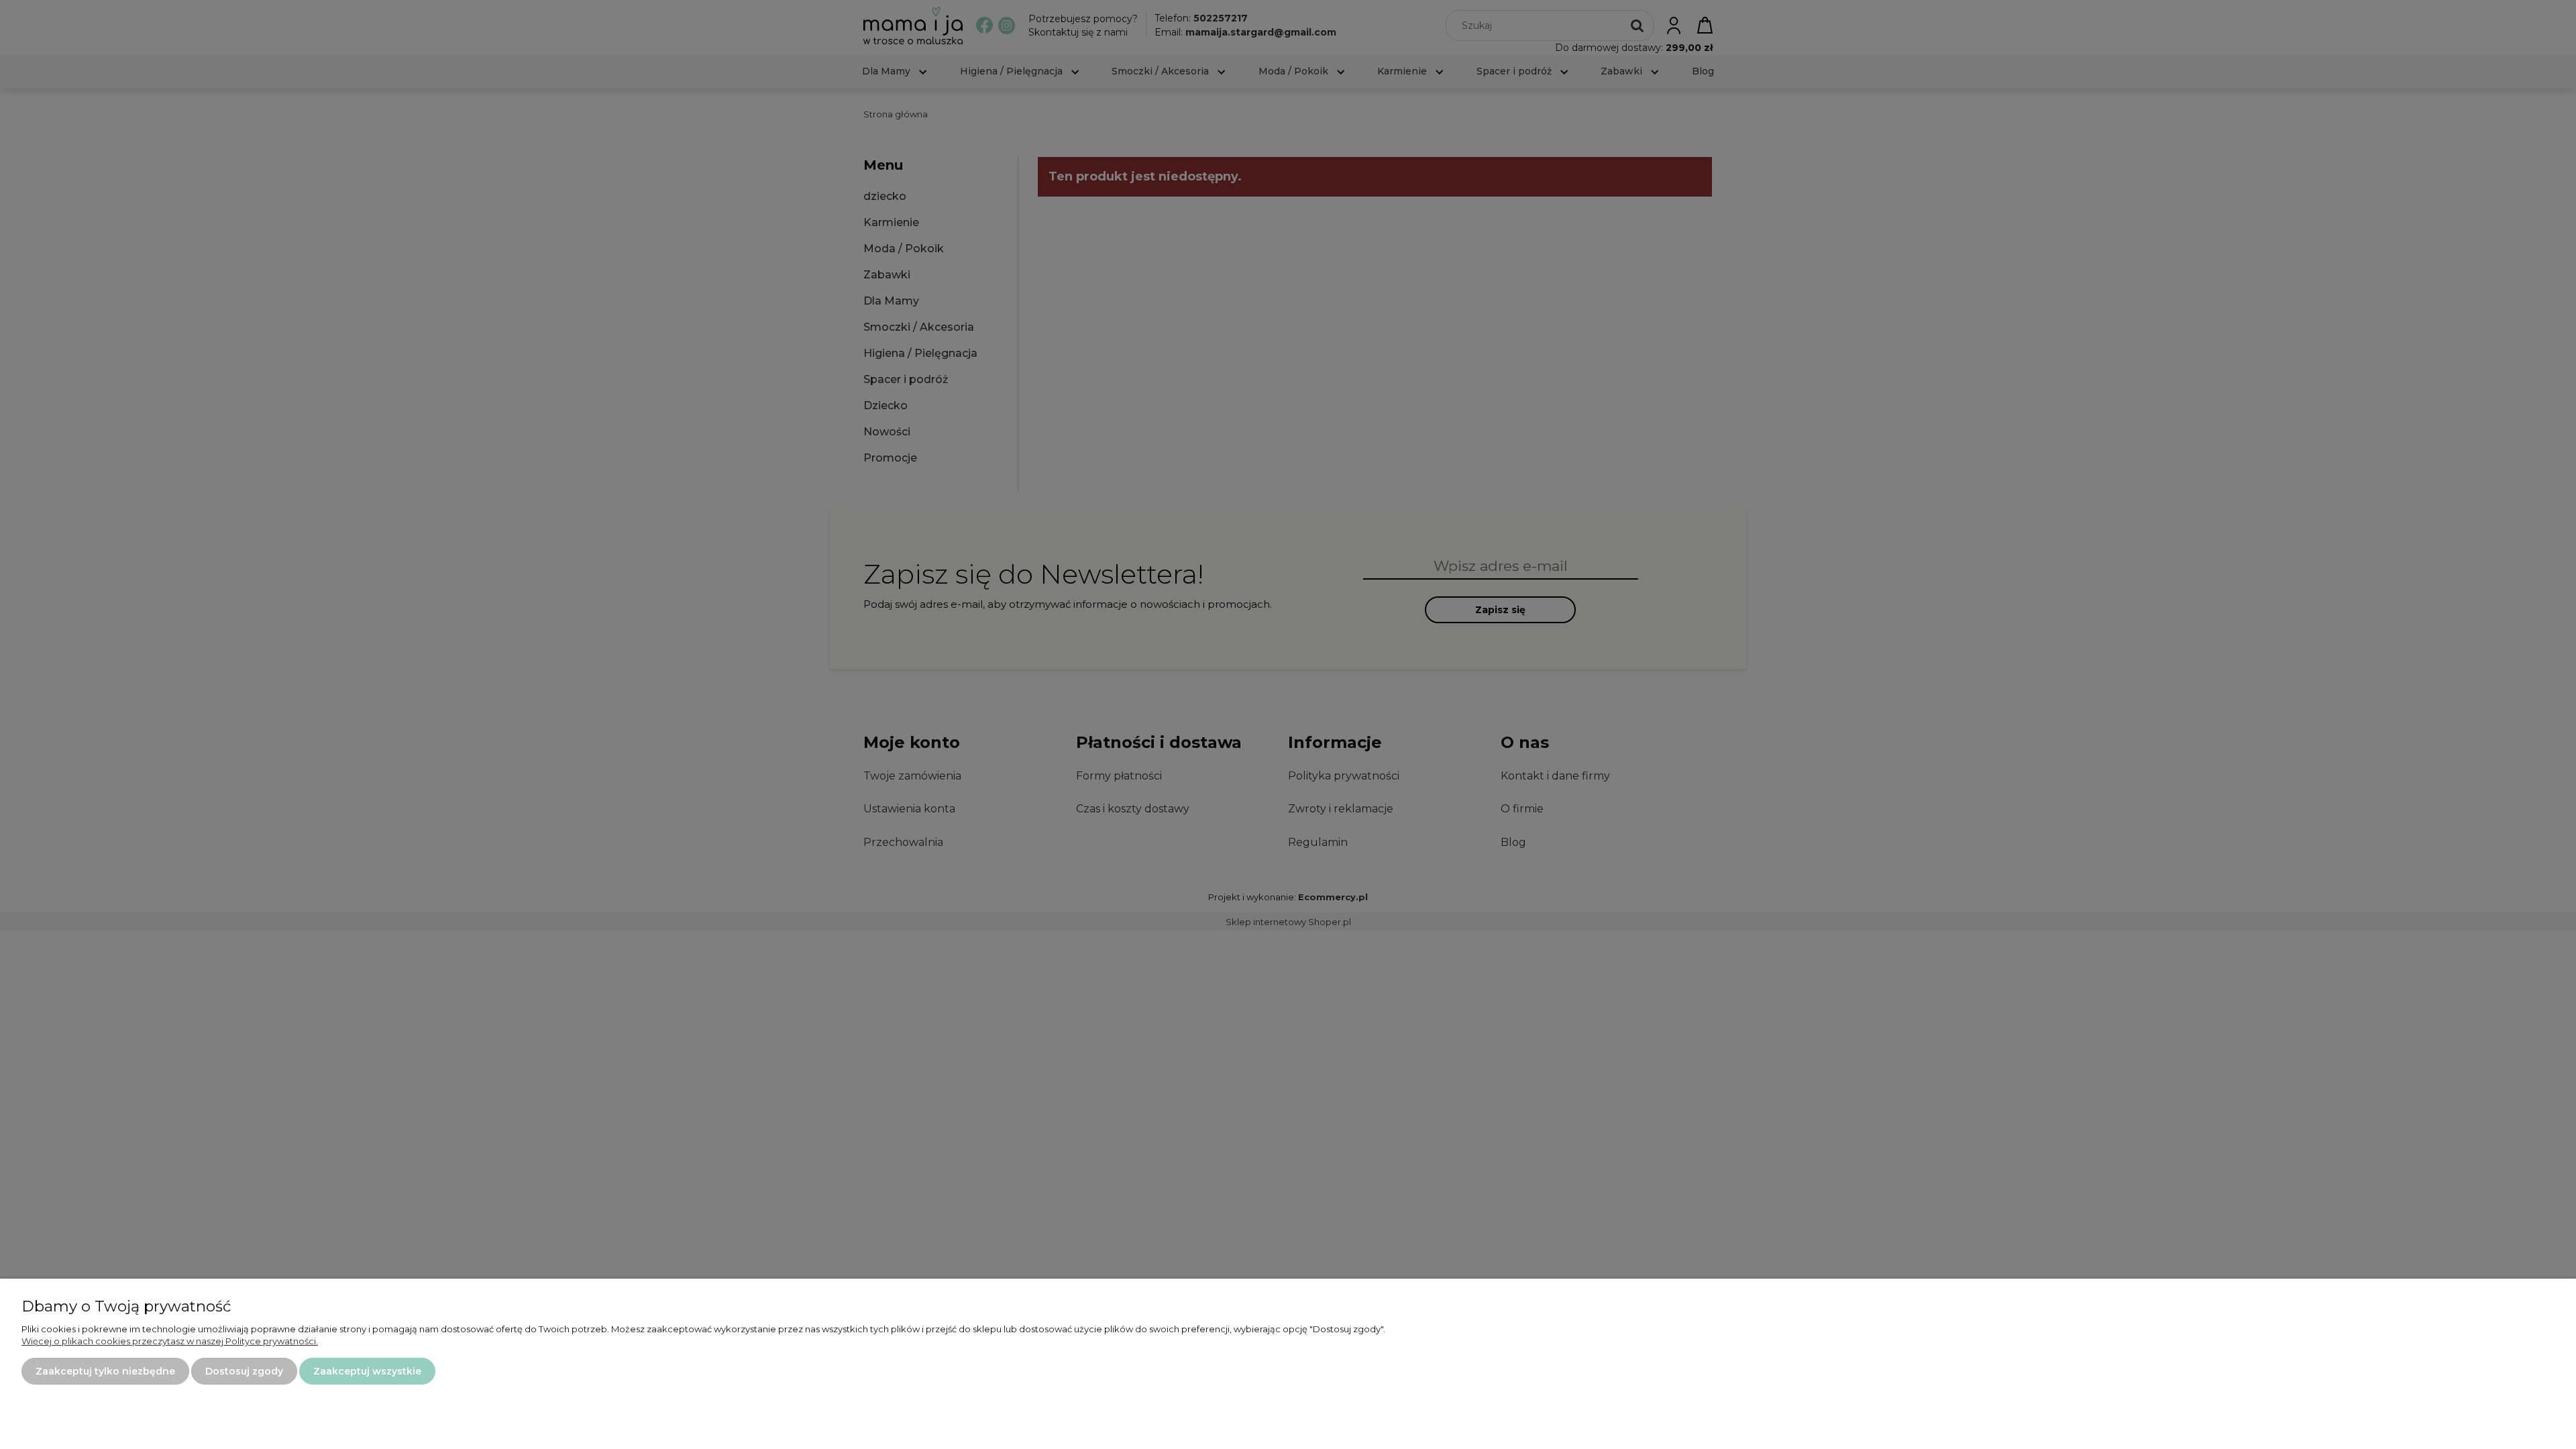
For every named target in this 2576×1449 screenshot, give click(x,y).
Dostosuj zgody (244, 1371)
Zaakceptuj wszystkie (367, 1371)
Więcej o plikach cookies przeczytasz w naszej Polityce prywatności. (170, 1341)
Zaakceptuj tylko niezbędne (105, 1371)
